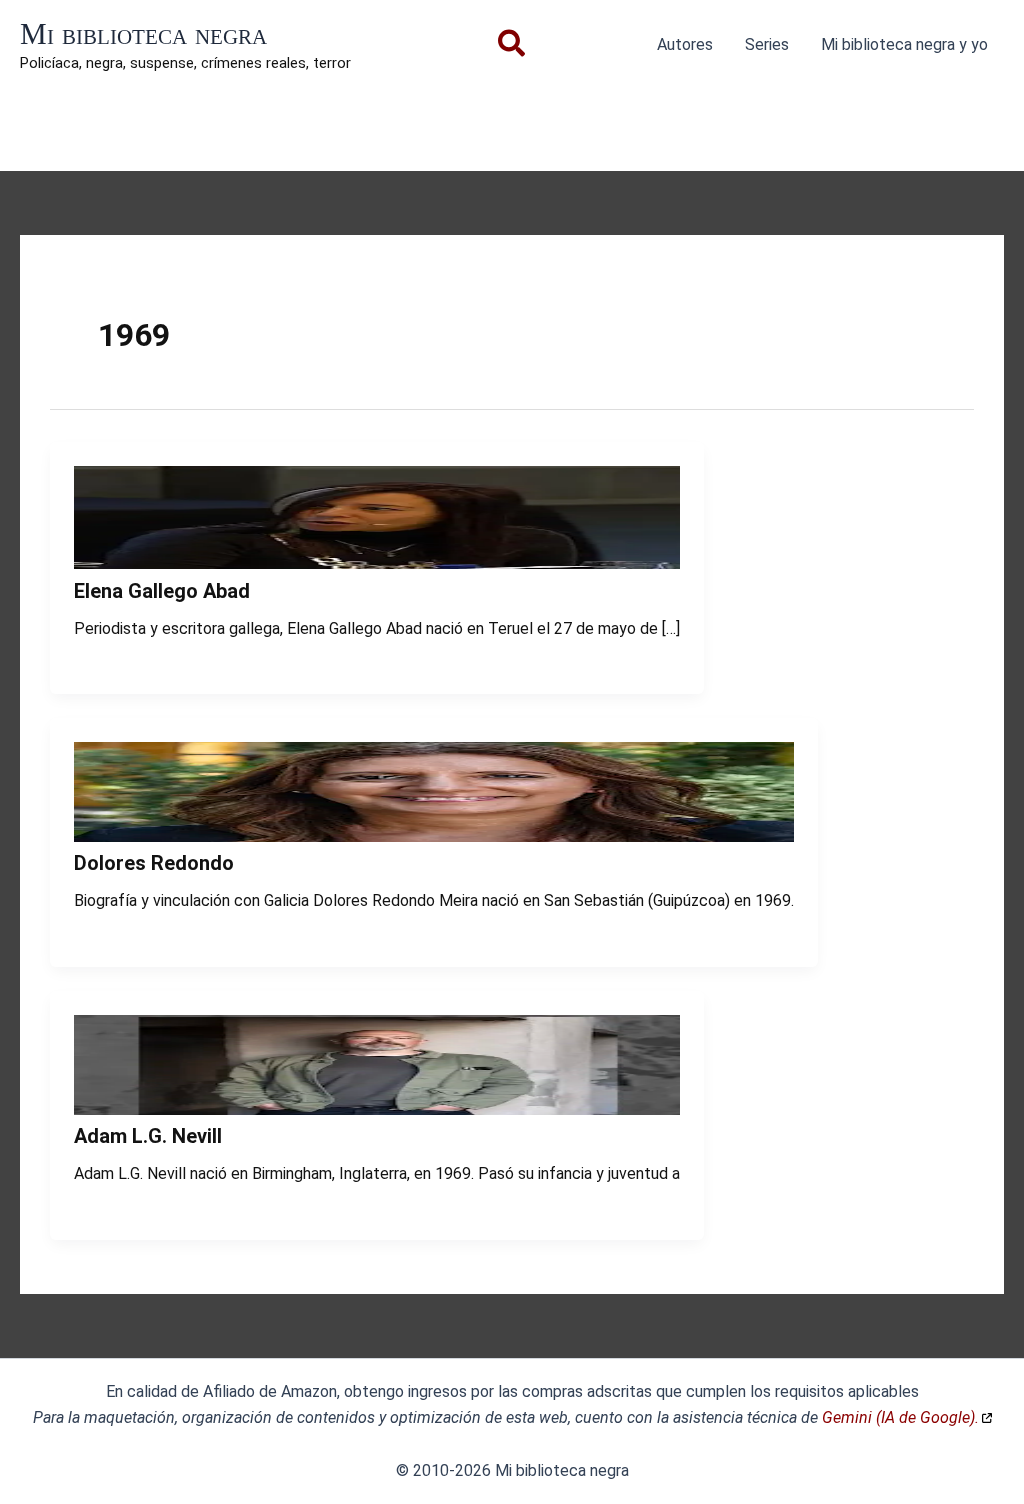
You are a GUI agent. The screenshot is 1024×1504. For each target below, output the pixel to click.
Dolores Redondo (154, 863)
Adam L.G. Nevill (148, 1136)
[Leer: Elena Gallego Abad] (377, 563)
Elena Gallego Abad (162, 591)
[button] (512, 47)
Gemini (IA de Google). (900, 1417)
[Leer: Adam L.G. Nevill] (377, 1109)
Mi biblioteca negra (143, 33)
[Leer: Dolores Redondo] (434, 836)
